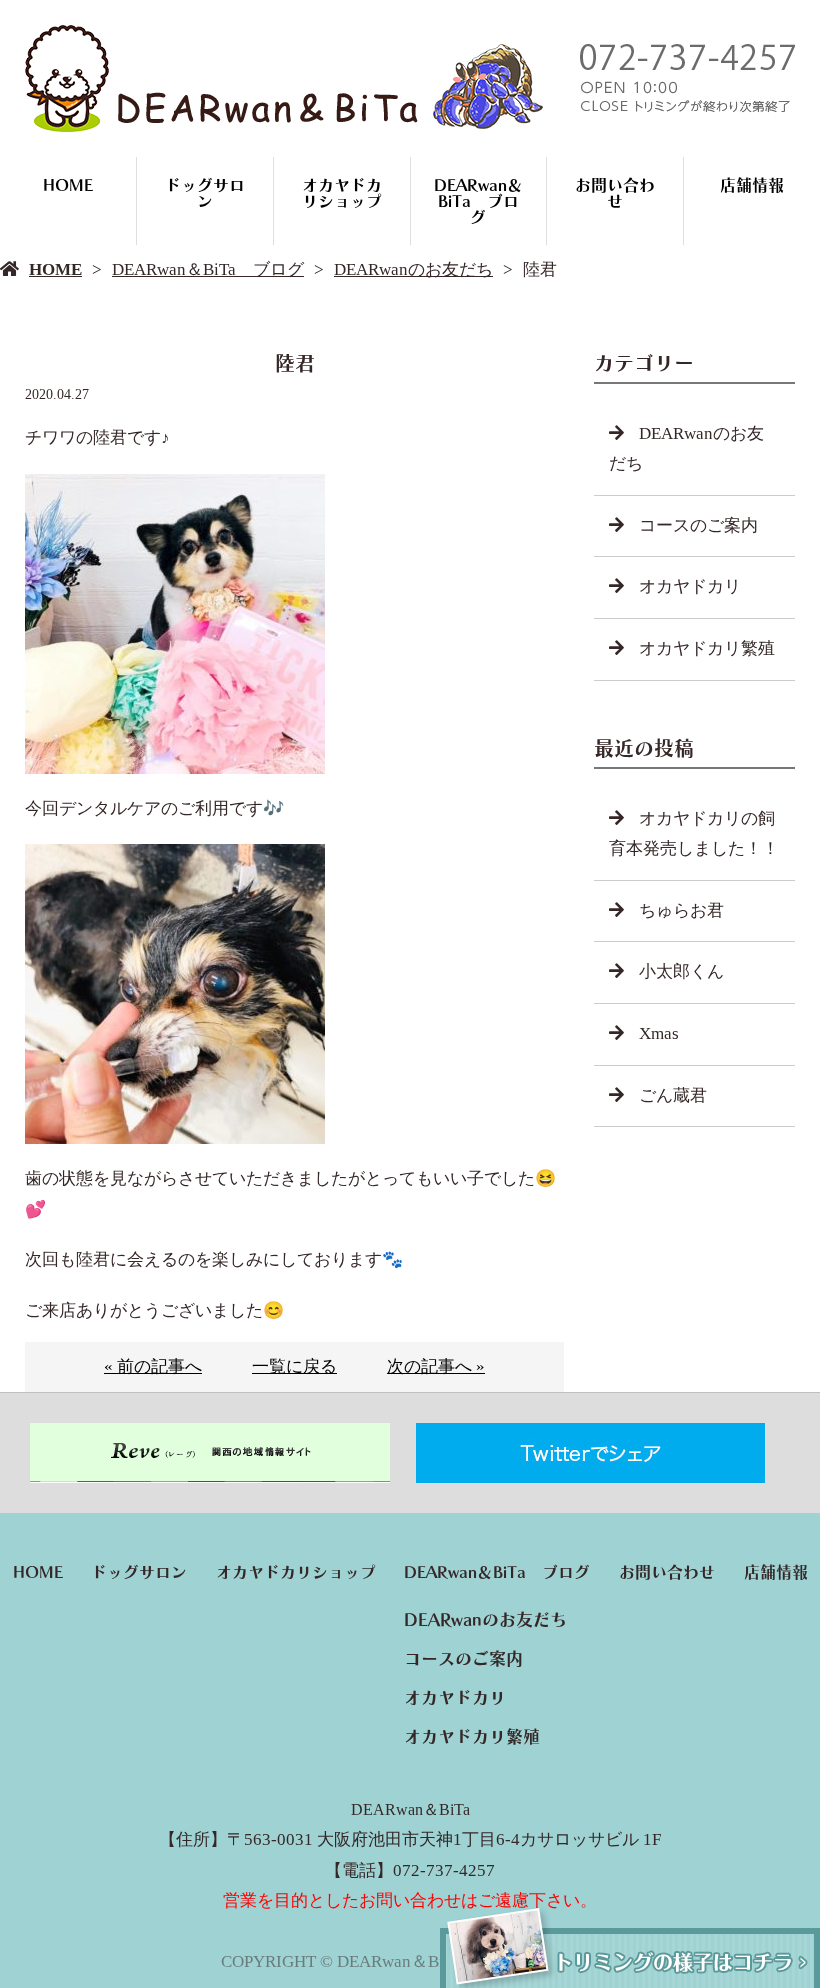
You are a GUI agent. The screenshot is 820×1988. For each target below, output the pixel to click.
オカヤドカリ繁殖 (707, 648)
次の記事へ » (436, 1366)
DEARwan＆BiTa (410, 1809)
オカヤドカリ (690, 586)
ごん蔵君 (673, 1095)
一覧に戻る (294, 1366)
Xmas (659, 1033)
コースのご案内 (698, 525)
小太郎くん (681, 971)
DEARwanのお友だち (413, 269)
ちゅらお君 (681, 910)
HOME (68, 185)
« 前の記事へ (153, 1366)
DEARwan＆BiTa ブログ (478, 201)
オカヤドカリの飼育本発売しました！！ (694, 834)
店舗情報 (752, 185)
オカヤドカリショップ (342, 193)
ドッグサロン (205, 193)
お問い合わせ (615, 193)
